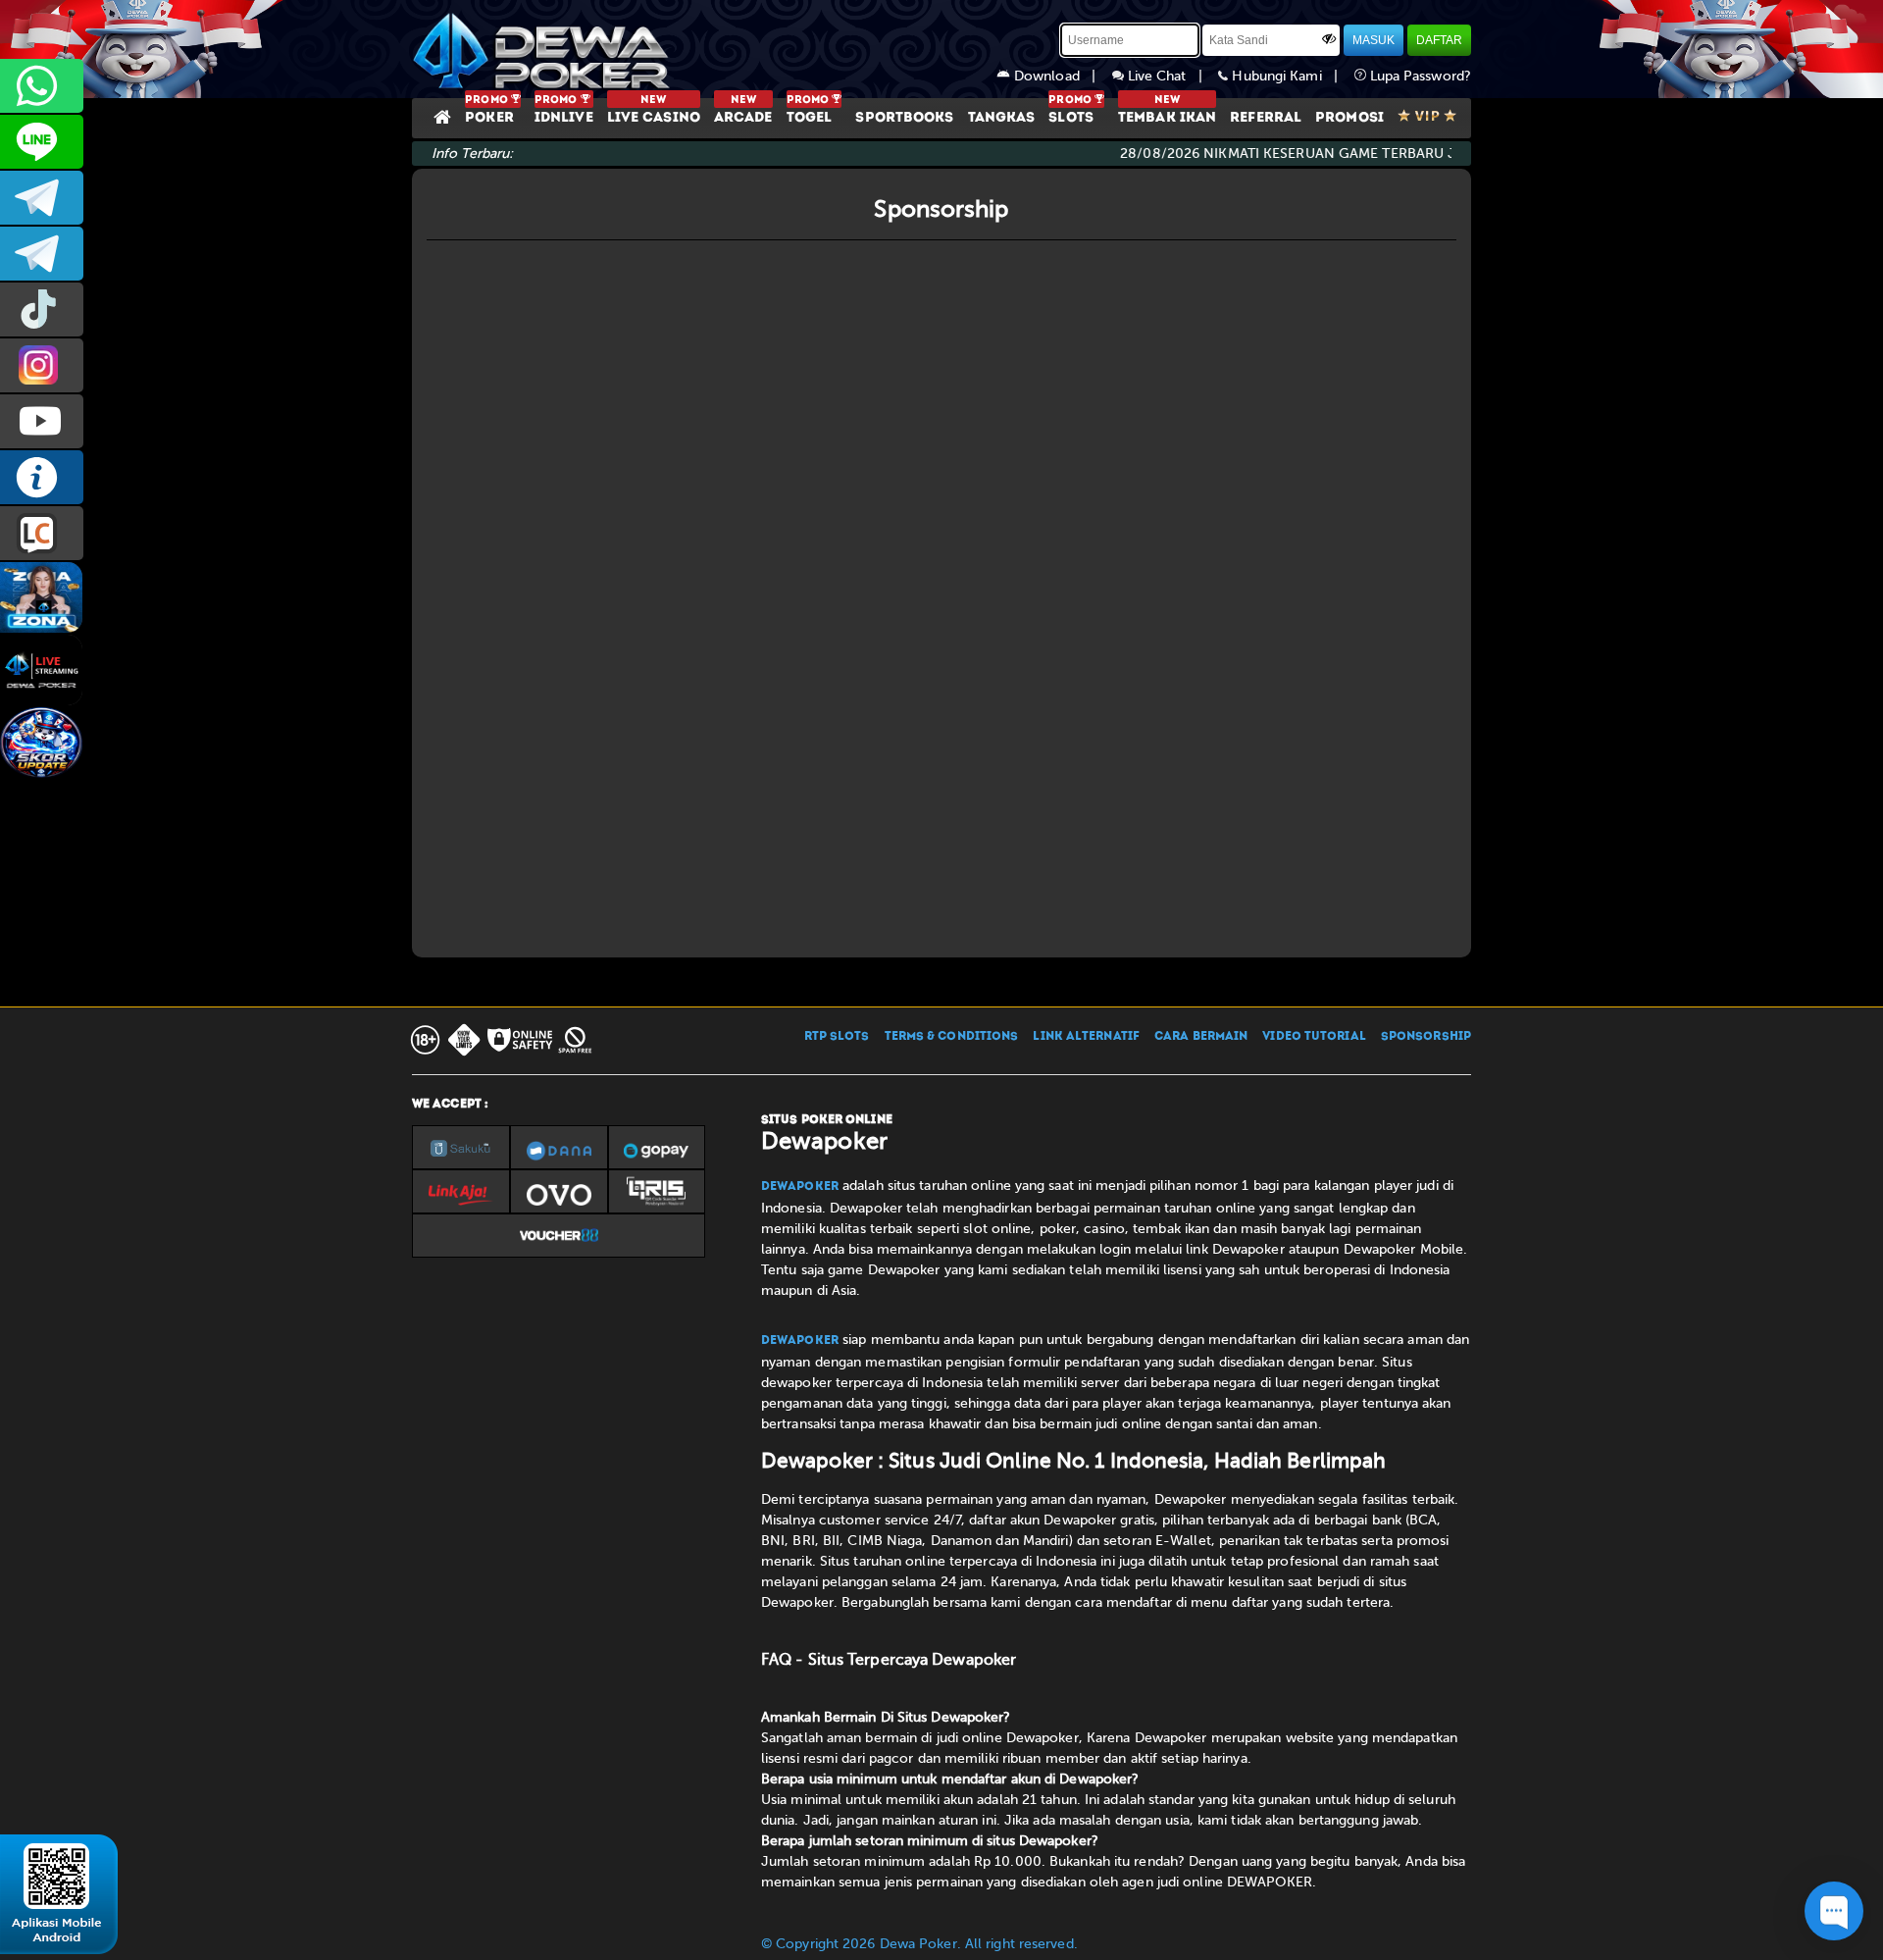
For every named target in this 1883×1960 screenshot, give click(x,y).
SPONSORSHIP (1426, 1037)
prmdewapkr (42, 309)
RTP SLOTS (837, 1037)
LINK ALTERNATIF (1086, 1037)
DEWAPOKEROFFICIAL (42, 421)
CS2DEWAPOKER (42, 142)
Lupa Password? (1419, 76)
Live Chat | (1171, 76)
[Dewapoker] (544, 49)
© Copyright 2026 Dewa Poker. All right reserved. (919, 1944)
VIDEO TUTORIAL (1314, 1037)
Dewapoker (800, 1187)
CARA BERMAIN (1201, 1037)
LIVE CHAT (42, 533)
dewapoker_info (42, 254)
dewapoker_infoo (42, 198)
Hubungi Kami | (1291, 76)
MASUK (1374, 40)
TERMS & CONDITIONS (952, 1037)
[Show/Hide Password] (1329, 38)
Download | (1061, 76)
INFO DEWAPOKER (42, 477)
